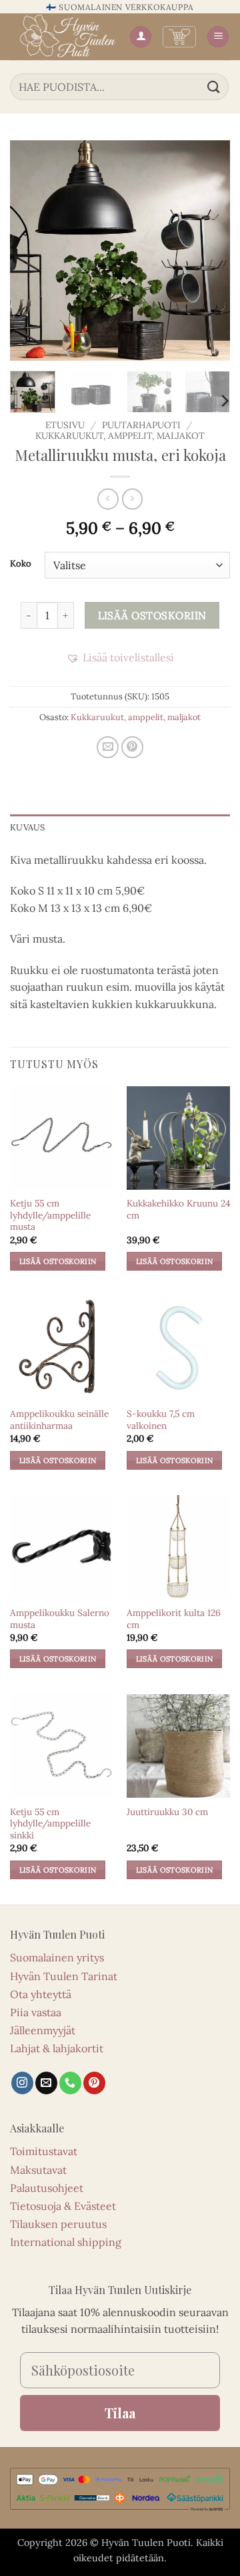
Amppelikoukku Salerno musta (60, 1619)
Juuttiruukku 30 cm (167, 1812)
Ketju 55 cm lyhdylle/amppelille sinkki (50, 1824)
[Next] (209, 251)
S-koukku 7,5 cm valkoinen (161, 1420)
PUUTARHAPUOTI (141, 425)
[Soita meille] (70, 2083)
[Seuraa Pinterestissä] (94, 2083)
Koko (21, 564)
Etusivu (65, 425)
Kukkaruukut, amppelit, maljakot (120, 436)
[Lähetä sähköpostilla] (108, 747)
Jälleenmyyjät (43, 2030)
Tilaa (120, 2413)
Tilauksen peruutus (58, 2224)
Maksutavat (38, 2170)
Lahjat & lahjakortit (57, 2048)
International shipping (66, 2242)
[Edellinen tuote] (132, 499)
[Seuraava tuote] (108, 499)
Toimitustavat (44, 2151)
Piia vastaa (36, 2012)
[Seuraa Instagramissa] (22, 2083)
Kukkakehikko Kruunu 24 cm (178, 1210)
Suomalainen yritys (57, 1957)
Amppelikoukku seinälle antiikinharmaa (59, 1420)
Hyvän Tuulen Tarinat (64, 1976)
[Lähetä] (214, 87)
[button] (179, 37)
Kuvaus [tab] (28, 827)
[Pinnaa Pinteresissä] (132, 747)
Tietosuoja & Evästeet (63, 2206)
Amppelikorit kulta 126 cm (174, 1619)
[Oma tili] (141, 37)
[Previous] (31, 251)
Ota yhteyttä (41, 1994)
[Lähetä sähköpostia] (46, 2083)
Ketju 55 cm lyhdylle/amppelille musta (50, 1215)
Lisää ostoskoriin (152, 615)
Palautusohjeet (47, 2188)
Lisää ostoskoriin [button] (58, 1261)
